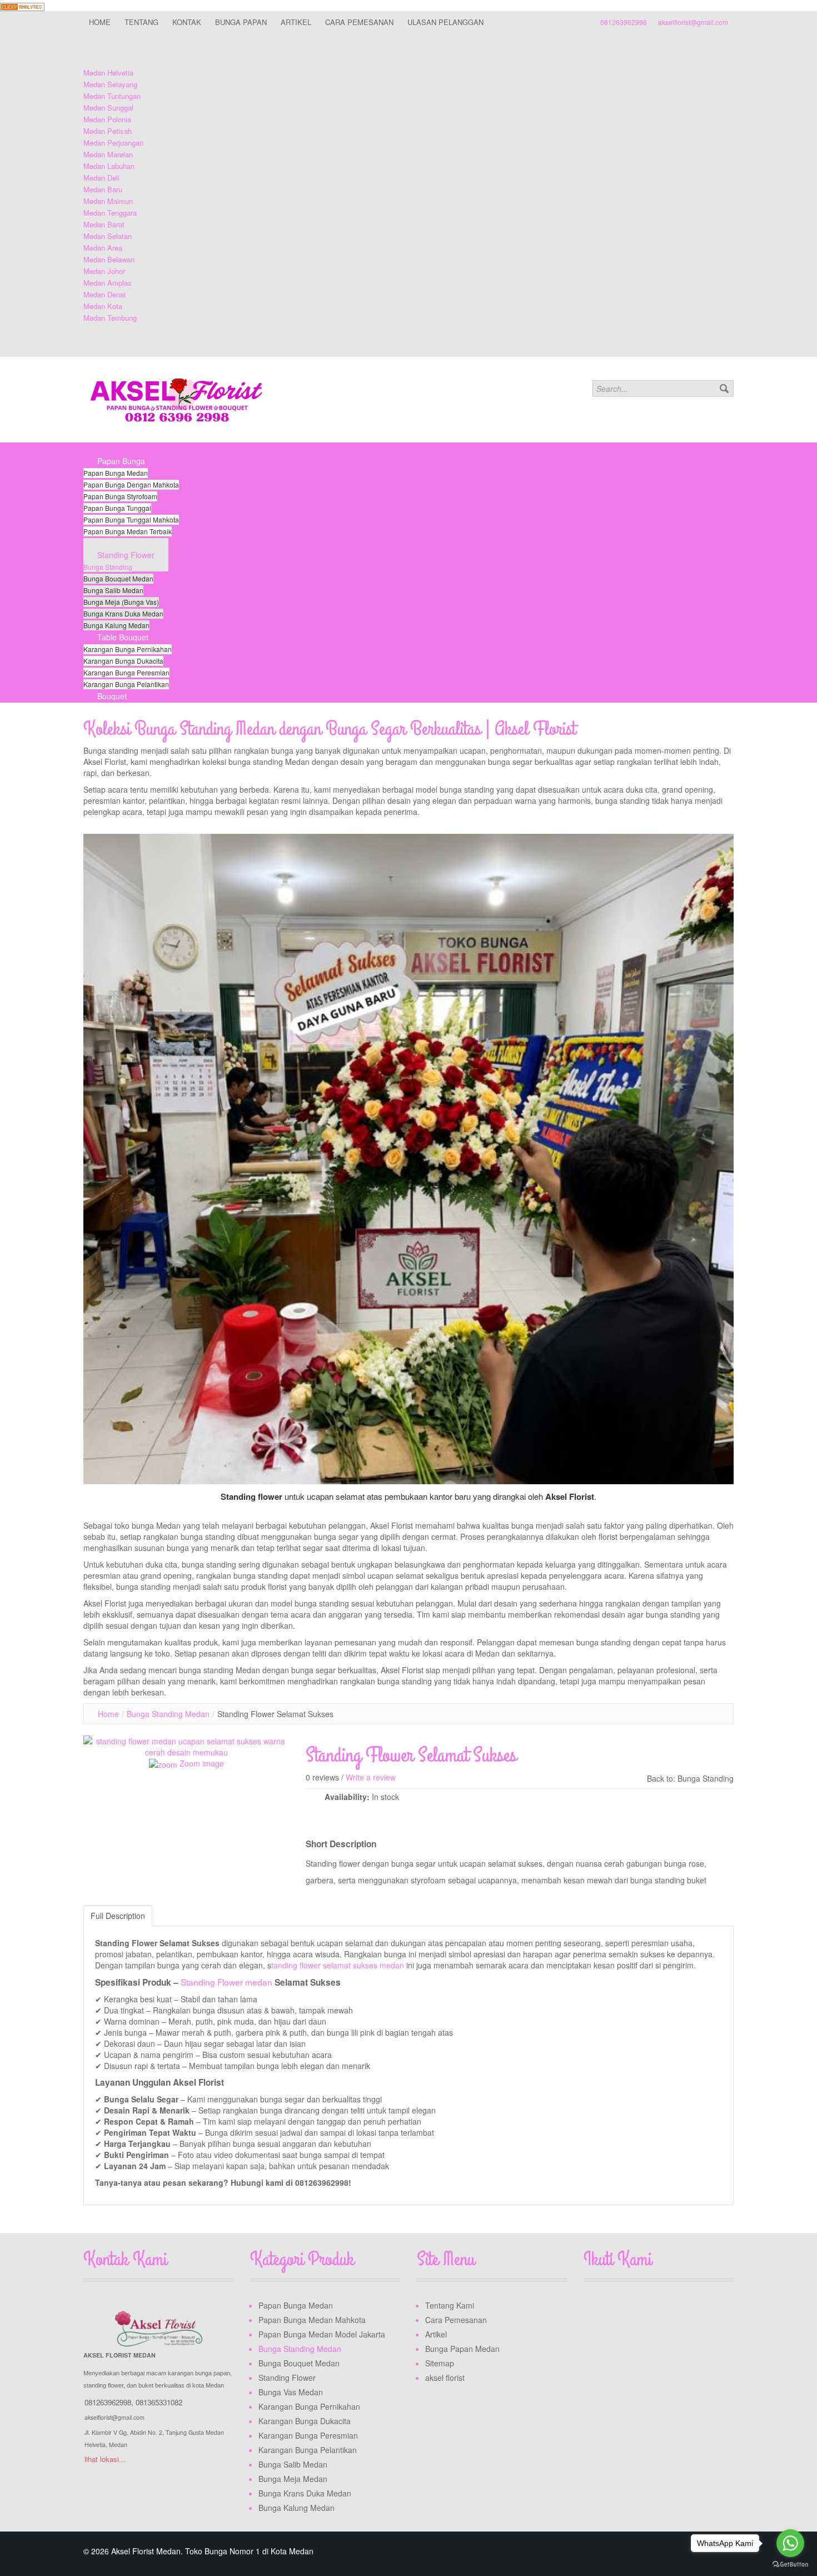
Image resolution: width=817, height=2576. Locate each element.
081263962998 (624, 22)
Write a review (371, 1777)
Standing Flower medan (226, 1982)
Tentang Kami (450, 2305)
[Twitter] (614, 2308)
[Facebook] (593, 2308)
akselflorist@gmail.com (693, 22)
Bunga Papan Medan (462, 2349)
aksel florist (445, 2378)
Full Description (118, 1916)
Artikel (436, 2334)
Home (108, 1714)
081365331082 (159, 2402)
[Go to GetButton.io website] (790, 2565)
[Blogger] (677, 2308)
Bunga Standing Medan (168, 1714)
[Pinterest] (656, 2308)
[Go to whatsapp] (790, 2543)
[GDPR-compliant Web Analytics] (22, 6)
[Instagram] (635, 2308)
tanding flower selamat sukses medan (339, 1965)
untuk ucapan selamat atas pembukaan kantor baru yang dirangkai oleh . (409, 1496)
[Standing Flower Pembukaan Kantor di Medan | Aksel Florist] (409, 1159)
